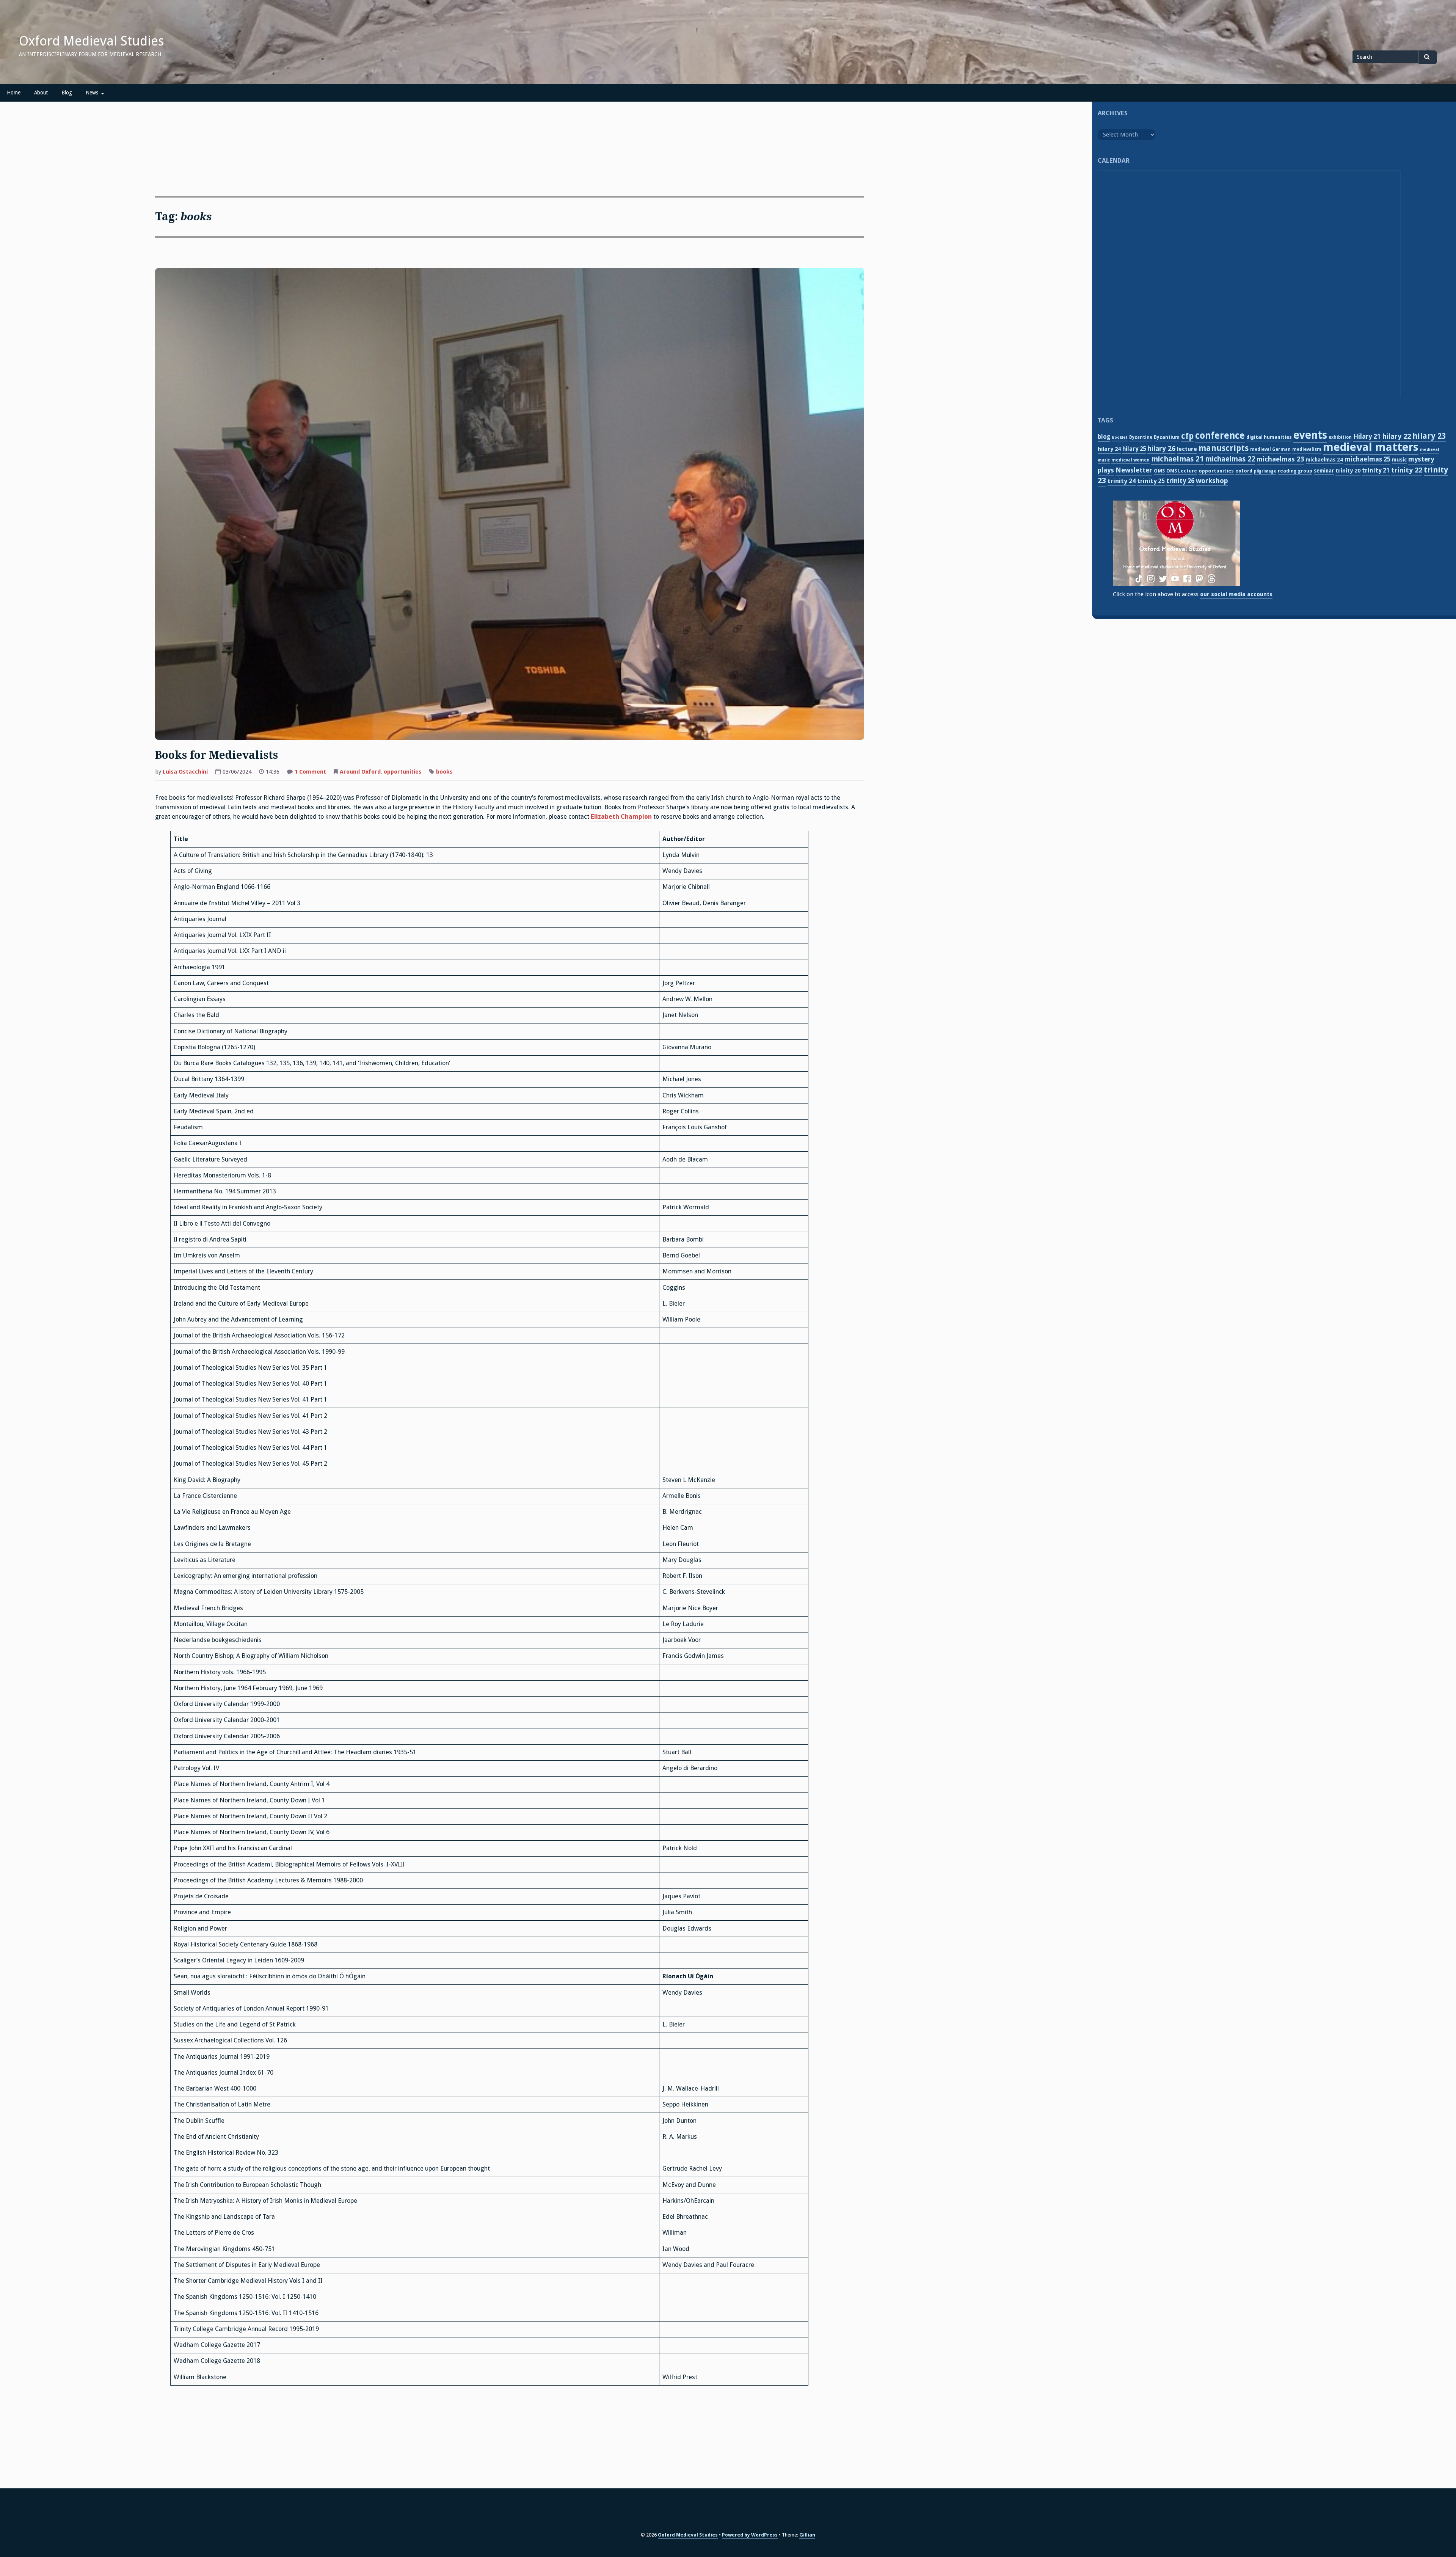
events (1310, 435)
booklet (1120, 437)
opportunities (403, 772)
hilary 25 (1134, 449)
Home (14, 93)
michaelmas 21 (1178, 459)
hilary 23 (1429, 436)
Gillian (807, 2535)
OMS (1159, 471)
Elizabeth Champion (621, 817)
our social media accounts (1236, 594)
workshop (1212, 481)
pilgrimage (1265, 471)
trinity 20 (1348, 471)
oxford (1244, 471)
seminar (1324, 471)
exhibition (1340, 437)
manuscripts (1224, 448)
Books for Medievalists (217, 755)
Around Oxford (360, 772)
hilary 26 (1161, 448)
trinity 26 (1180, 481)
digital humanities (1269, 437)
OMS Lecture (1182, 471)
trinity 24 (1122, 481)
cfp (1187, 436)
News (92, 93)
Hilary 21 (1367, 436)
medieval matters (1371, 447)
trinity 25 (1151, 481)
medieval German (1270, 449)
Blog (67, 93)
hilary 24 (1109, 449)
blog (1104, 437)
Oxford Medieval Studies (92, 41)
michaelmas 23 (1280, 459)
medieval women (1130, 460)
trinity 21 (1376, 470)
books (444, 772)
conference (1220, 436)
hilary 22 (1397, 436)
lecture (1187, 449)
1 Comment (310, 772)
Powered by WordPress (750, 2535)
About (41, 93)
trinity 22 (1407, 470)
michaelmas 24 (1324, 460)
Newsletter (1134, 470)
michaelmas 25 (1367, 459)
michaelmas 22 (1230, 459)
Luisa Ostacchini (185, 772)
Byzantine (1141, 437)
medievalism (1307, 449)
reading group (1295, 471)
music (1399, 460)
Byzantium (1167, 437)
